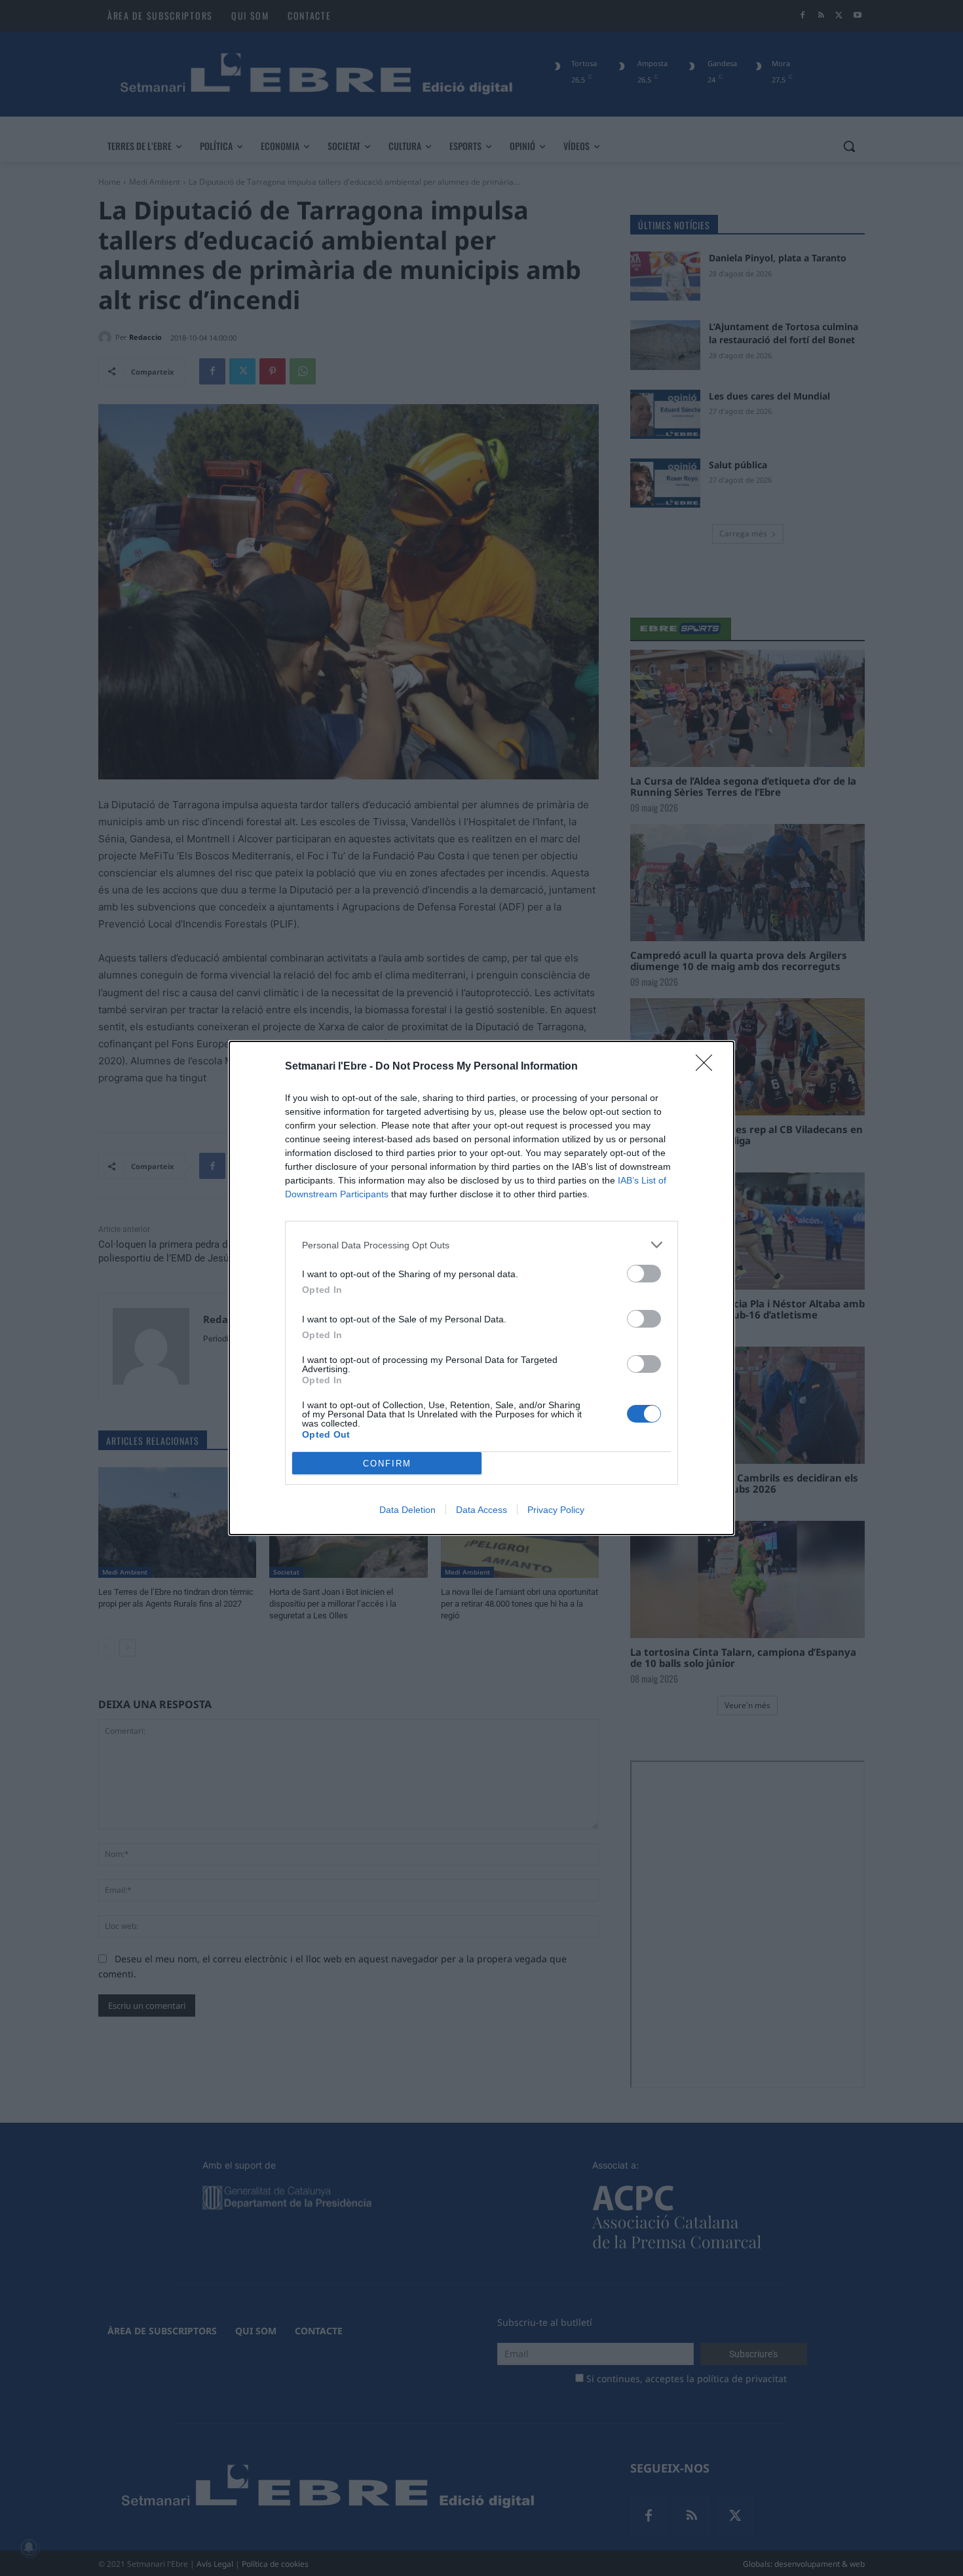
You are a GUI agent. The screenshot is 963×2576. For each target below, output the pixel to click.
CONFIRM (387, 1464)
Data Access (481, 1510)
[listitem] (481, 1245)
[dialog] (481, 1288)
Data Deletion (407, 1510)
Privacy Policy (556, 1510)
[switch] (644, 1274)
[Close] (708, 1067)
